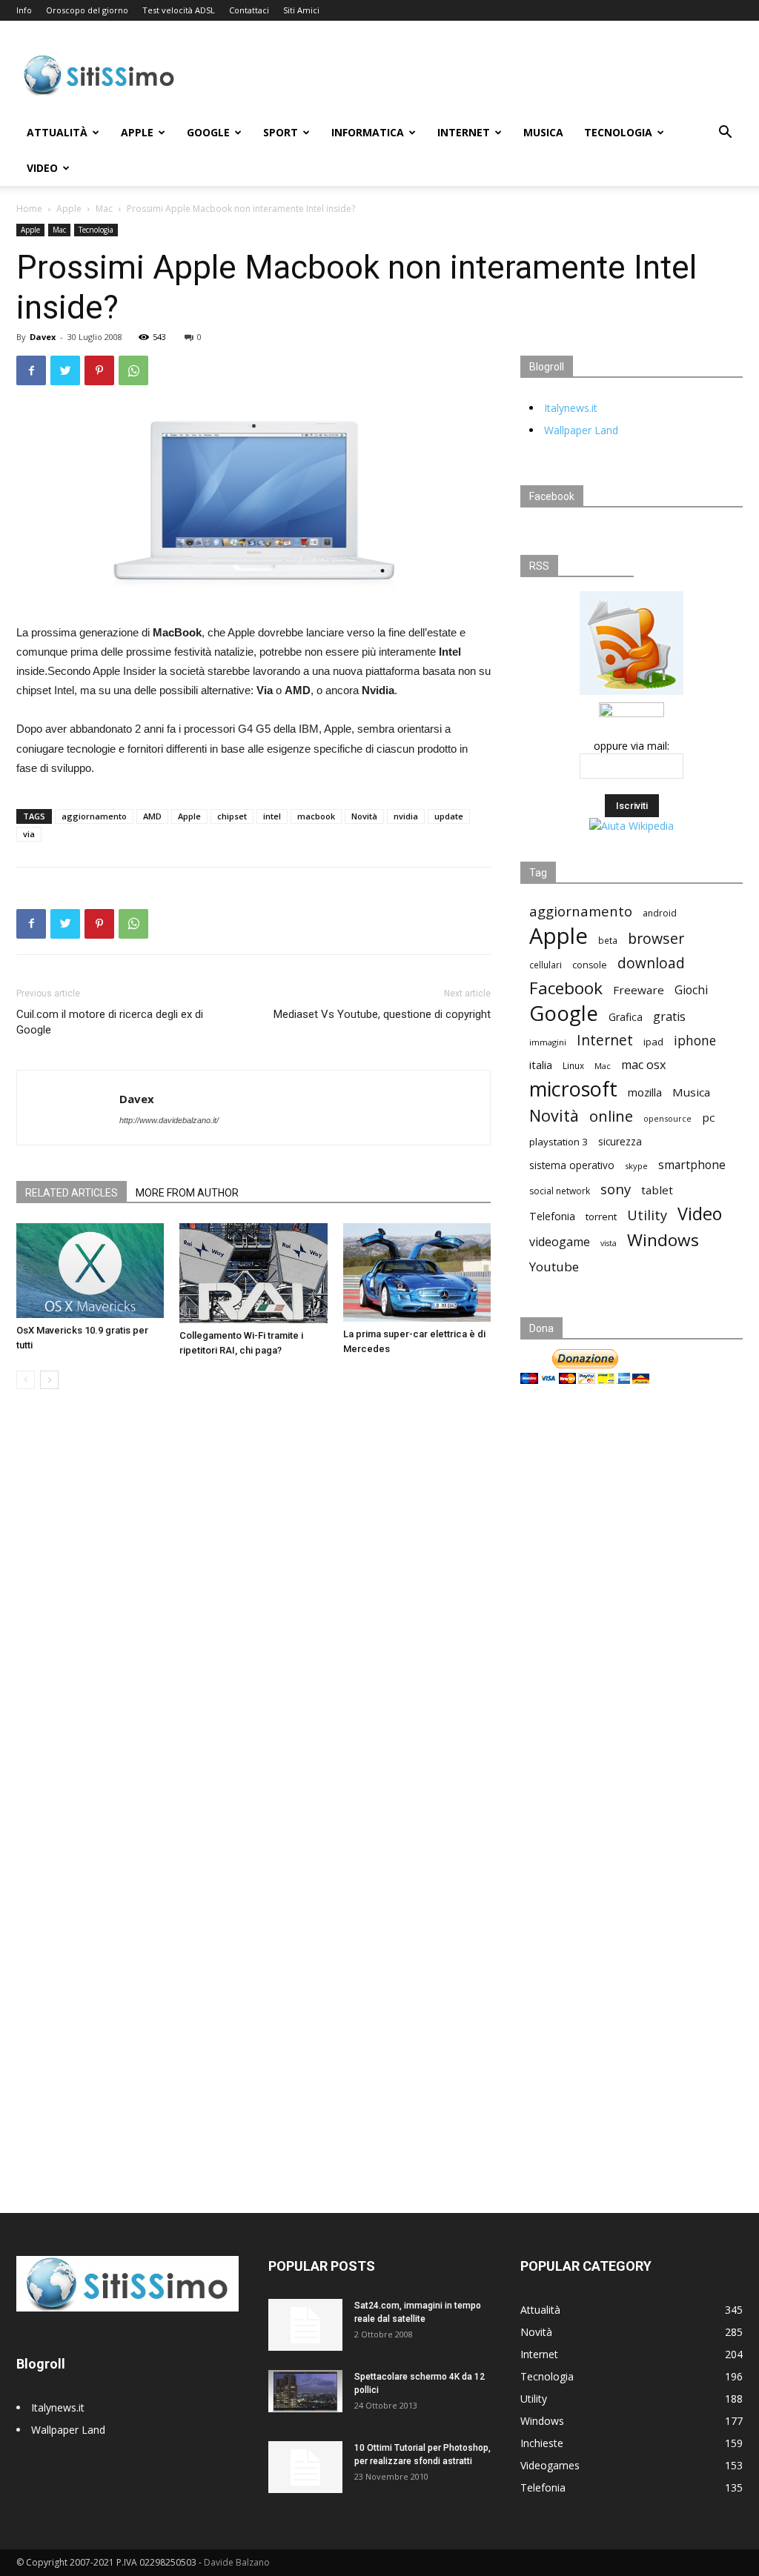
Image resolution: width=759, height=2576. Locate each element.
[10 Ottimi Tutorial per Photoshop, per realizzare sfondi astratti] (305, 2467)
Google (208, 132)
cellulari (546, 965)
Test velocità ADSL (179, 10)
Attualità (57, 132)
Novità (364, 816)
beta (608, 940)
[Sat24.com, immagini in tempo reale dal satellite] (305, 2325)
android (660, 913)
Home (29, 209)
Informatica (368, 132)
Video (42, 168)
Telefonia (552, 1216)
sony (616, 1189)
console (590, 965)
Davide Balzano (237, 2562)
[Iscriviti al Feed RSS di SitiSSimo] (632, 695)
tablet (657, 1190)
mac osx (643, 1065)
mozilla (645, 1092)
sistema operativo (572, 1165)
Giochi (691, 990)
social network (560, 1191)
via (29, 834)
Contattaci (249, 10)
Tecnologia (618, 132)
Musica (543, 132)
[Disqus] (253, 1610)
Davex (43, 337)
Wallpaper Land (581, 430)
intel (272, 816)
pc (708, 1117)
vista (609, 1243)
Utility (647, 1215)
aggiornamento (94, 816)
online (611, 1116)
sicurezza (620, 1142)
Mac (104, 209)
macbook (316, 816)
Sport (281, 132)
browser (656, 938)
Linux (573, 1065)
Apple (137, 132)
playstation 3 (559, 1142)
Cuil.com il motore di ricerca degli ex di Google (110, 1022)
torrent (601, 1217)
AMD (152, 816)
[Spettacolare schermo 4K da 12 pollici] (305, 2391)
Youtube (554, 1267)
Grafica (626, 1017)
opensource (667, 1118)
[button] (725, 134)
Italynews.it (571, 408)
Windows (663, 1240)
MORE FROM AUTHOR (187, 1193)
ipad (653, 1042)
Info (24, 10)
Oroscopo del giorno (87, 10)
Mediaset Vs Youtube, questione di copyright (382, 1014)
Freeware (639, 990)
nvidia (406, 816)
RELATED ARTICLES (72, 1193)
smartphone (692, 1165)
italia (541, 1065)
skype (636, 1166)
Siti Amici (301, 10)
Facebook (566, 988)
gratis (669, 1017)
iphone (695, 1041)
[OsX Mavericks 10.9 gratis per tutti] (90, 1271)
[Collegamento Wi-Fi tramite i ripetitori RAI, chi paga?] (253, 1274)
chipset (232, 816)
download (651, 963)
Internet (464, 132)
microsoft (573, 1089)
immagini (548, 1042)
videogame (560, 1242)
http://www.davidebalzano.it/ (169, 1120)
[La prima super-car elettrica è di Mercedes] (417, 1272)
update (449, 816)
